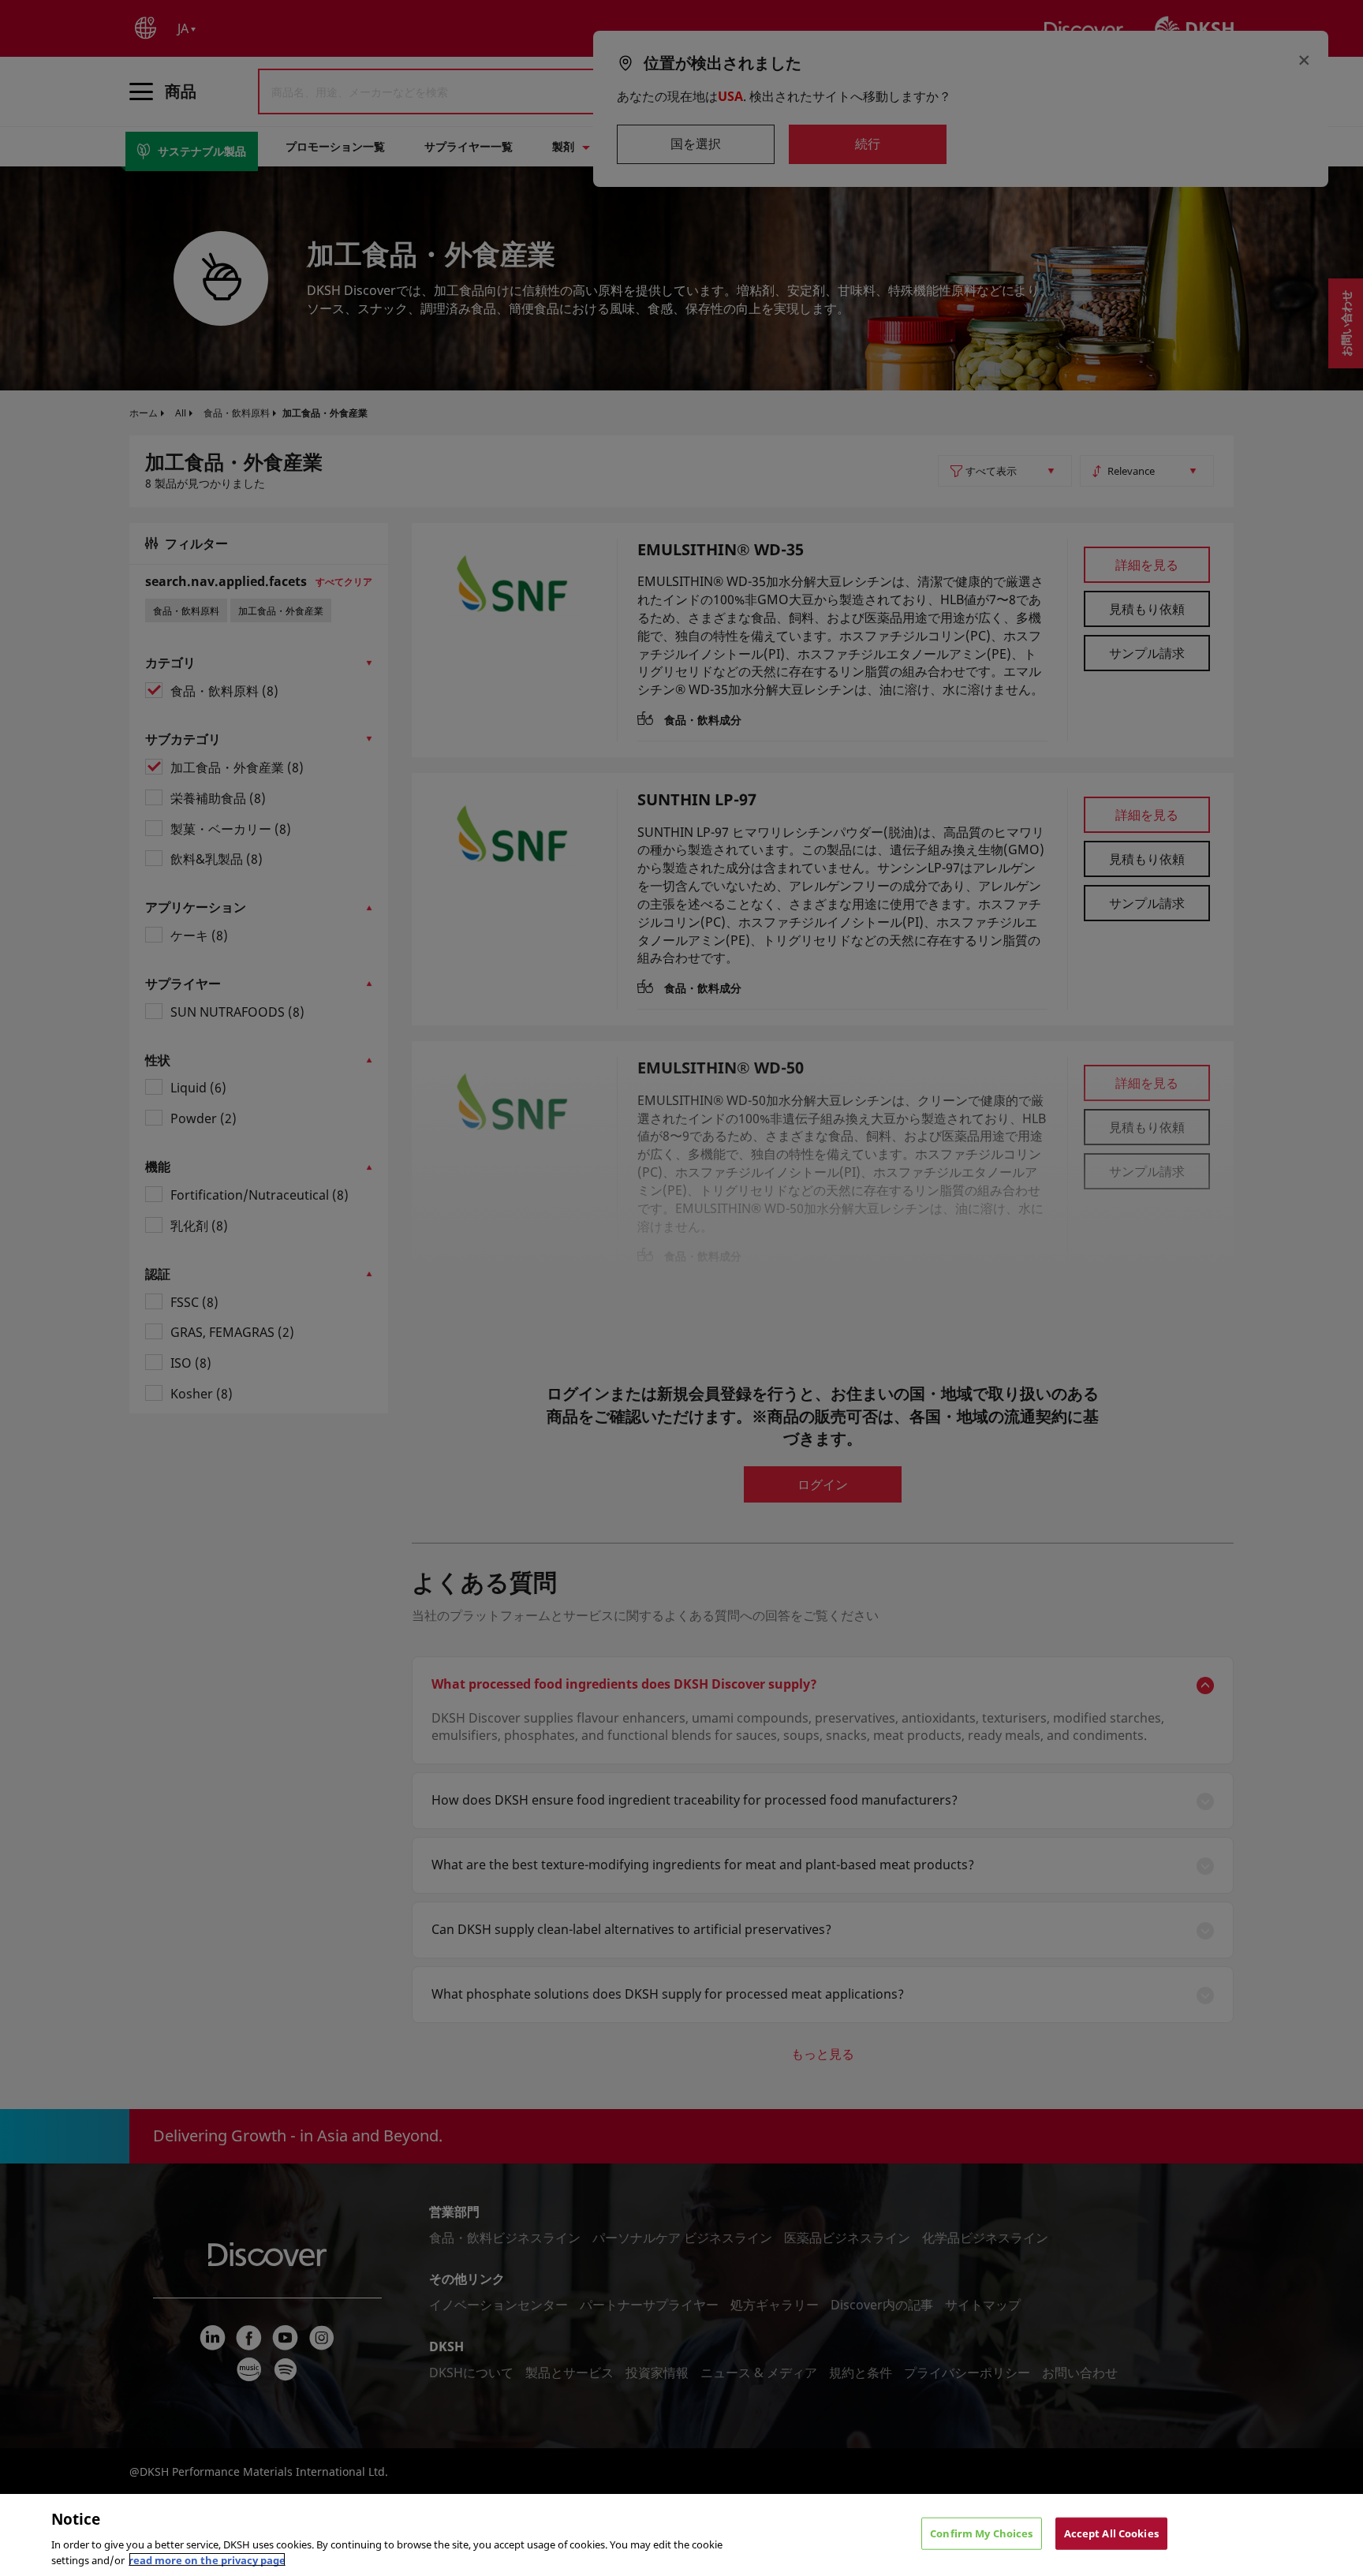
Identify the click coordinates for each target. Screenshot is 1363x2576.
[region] (681, 2535)
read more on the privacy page (207, 2559)
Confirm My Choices (981, 2533)
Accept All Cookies (1111, 2533)
